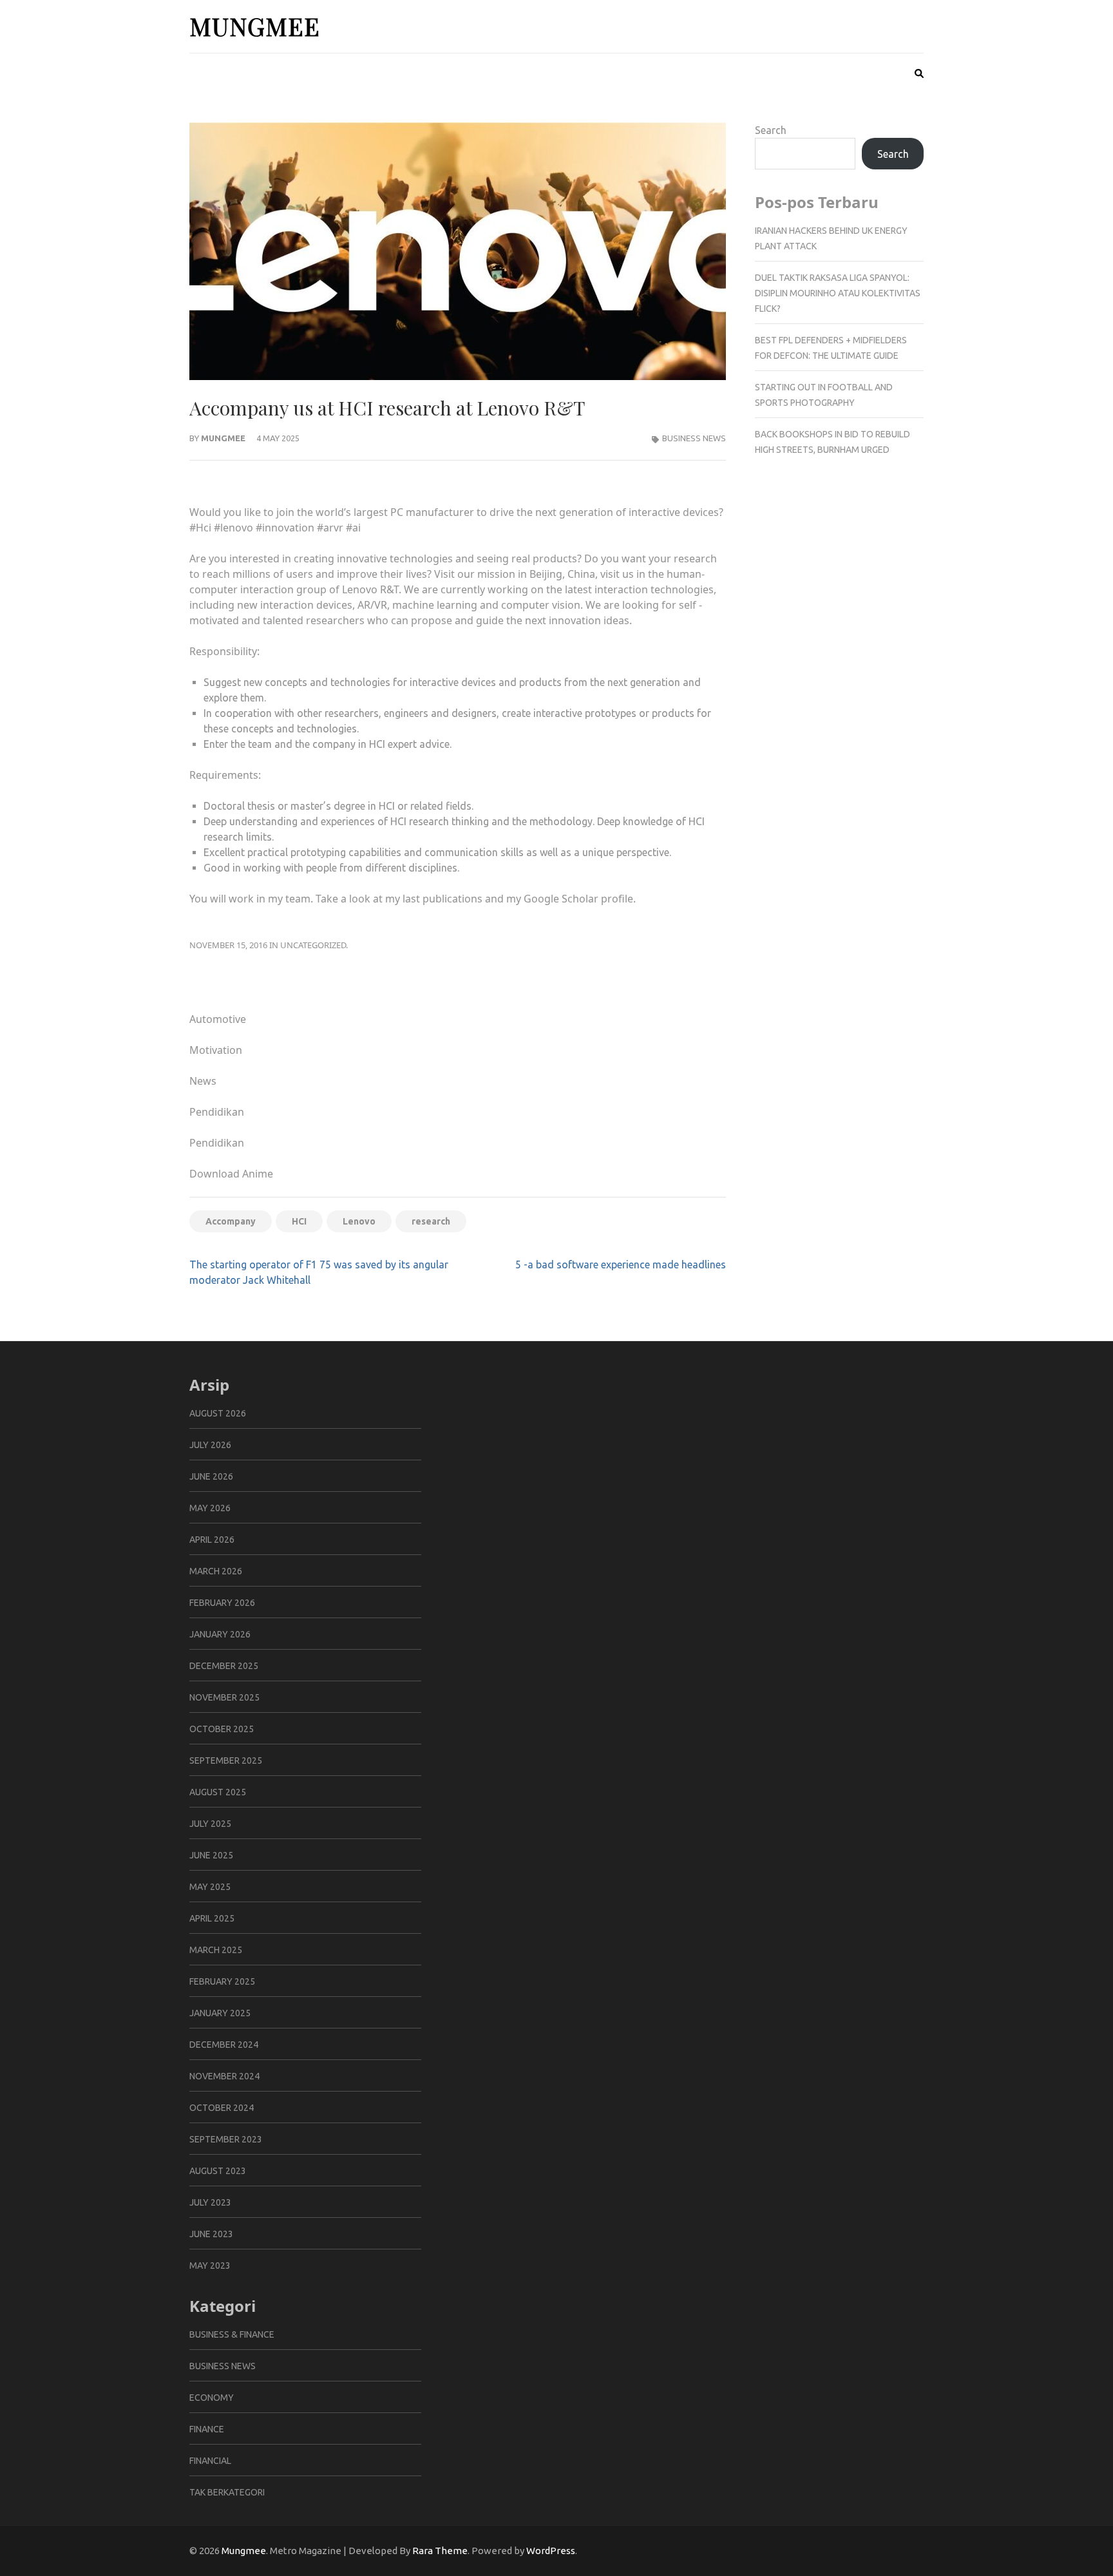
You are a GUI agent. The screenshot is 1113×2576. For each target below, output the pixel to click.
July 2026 (210, 1445)
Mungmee (255, 26)
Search (771, 130)
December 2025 (224, 1666)
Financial (210, 2461)
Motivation (216, 1050)
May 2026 (210, 1508)
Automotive (218, 1019)
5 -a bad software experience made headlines (621, 1264)
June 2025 (211, 1855)
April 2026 (212, 1540)
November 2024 (224, 2076)
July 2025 (210, 1824)
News (203, 1081)
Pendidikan (217, 1112)
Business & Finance (232, 2334)
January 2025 (220, 2013)
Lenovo (359, 1221)
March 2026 (216, 1571)
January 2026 (220, 1634)
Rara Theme (440, 2551)
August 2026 (218, 1413)
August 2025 (218, 1792)
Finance (207, 2429)
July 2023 (210, 2202)
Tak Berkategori (227, 2492)
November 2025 (224, 1697)
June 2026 (211, 1476)
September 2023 (226, 2139)
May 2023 (210, 2266)
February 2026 (222, 1603)
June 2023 (211, 2234)
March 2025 (216, 1950)
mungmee (223, 438)
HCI (299, 1221)
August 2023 (218, 2171)
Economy (212, 2398)
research (431, 1221)
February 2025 (222, 1981)
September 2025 (226, 1760)
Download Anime (231, 1174)
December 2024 (224, 2045)
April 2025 (212, 1918)
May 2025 (210, 1887)
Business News (694, 438)
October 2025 (222, 1729)
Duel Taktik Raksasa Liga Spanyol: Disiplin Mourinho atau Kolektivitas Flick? (838, 293)
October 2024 (222, 2108)
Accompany (231, 1221)
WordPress (551, 2551)
